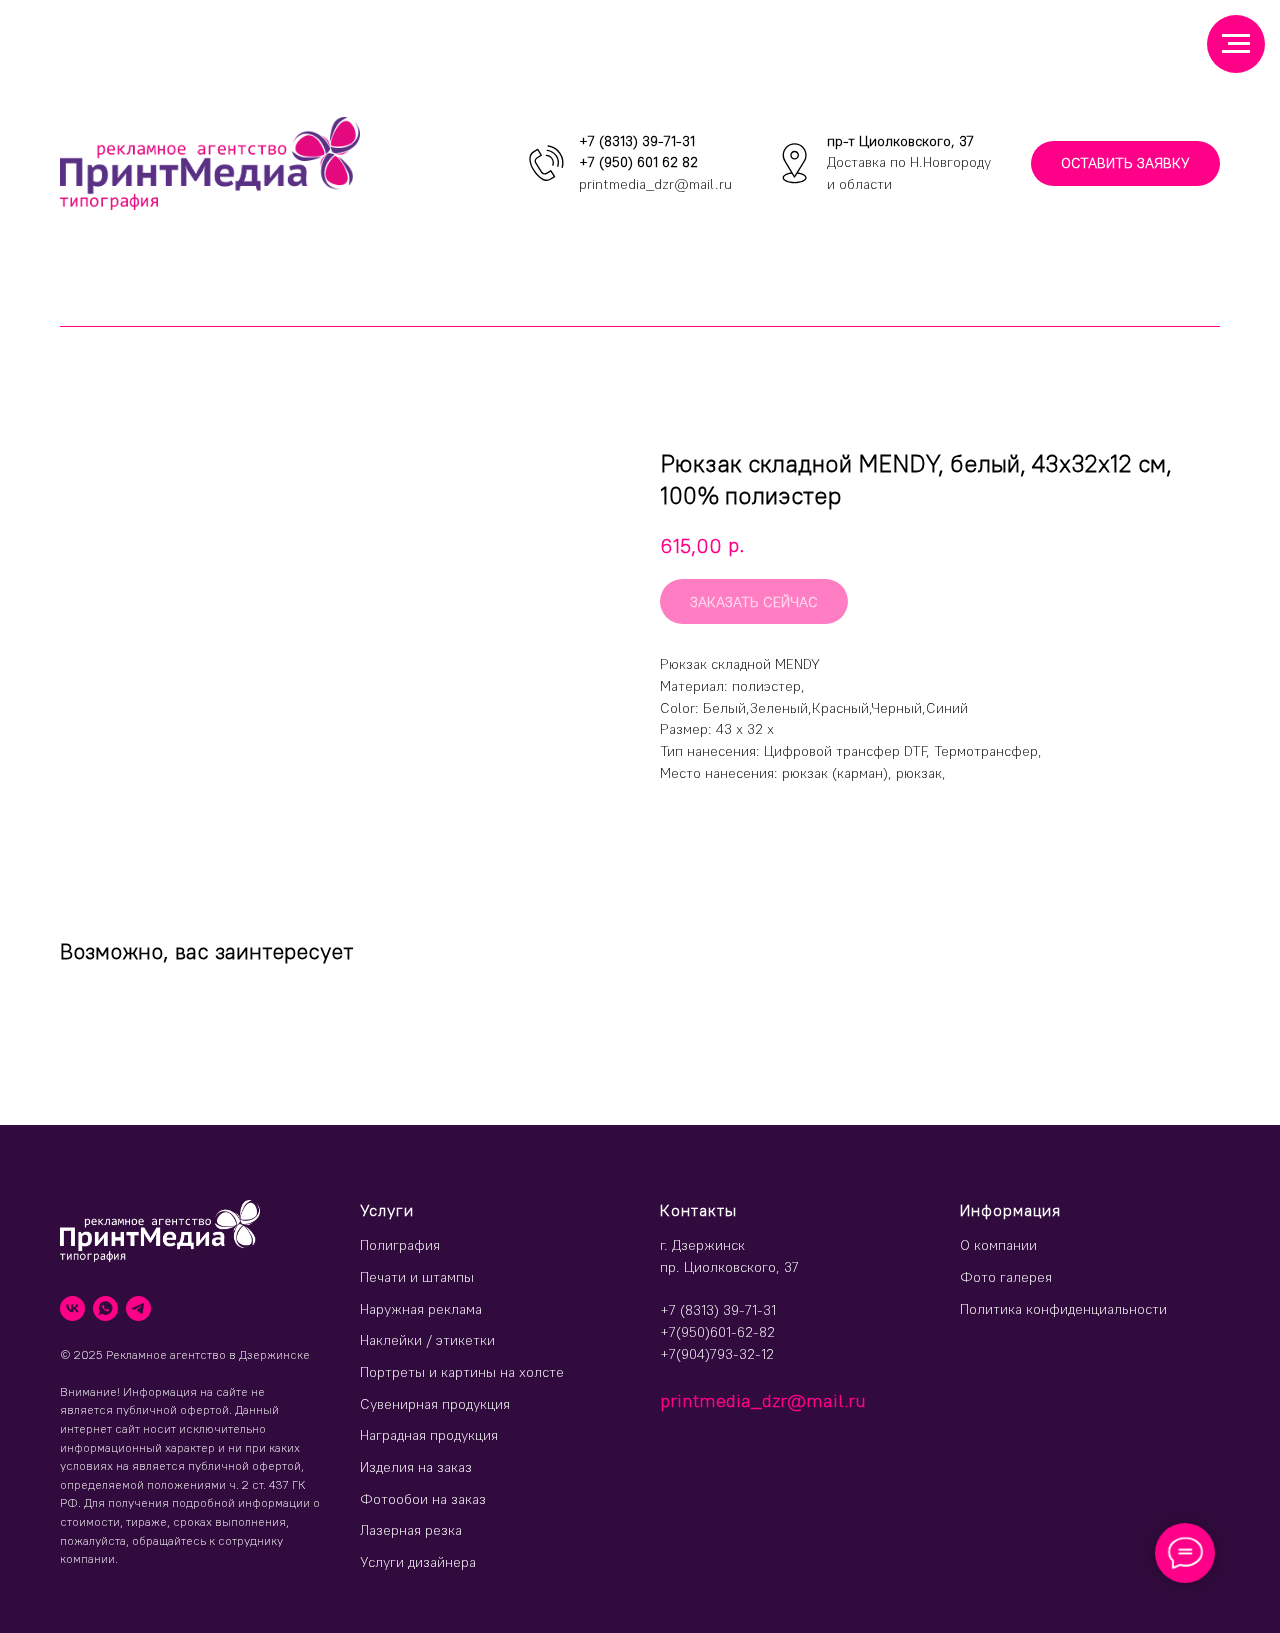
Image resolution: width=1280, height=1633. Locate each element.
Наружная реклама (421, 1309)
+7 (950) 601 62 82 (638, 162)
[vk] (72, 1308)
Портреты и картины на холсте (462, 1372)
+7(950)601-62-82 (717, 1332)
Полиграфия (400, 1245)
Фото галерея (1006, 1277)
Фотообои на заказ (423, 1499)
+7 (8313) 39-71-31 (637, 141)
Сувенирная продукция (435, 1404)
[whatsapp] (105, 1308)
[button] (1125, 163)
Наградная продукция (429, 1435)
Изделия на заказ (416, 1467)
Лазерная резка (411, 1530)
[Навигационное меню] (1236, 44)
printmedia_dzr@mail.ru (655, 184)
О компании (998, 1245)
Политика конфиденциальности (1063, 1309)
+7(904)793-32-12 (717, 1354)
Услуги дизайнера (418, 1562)
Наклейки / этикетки (427, 1340)
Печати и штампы (417, 1277)
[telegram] (138, 1308)
